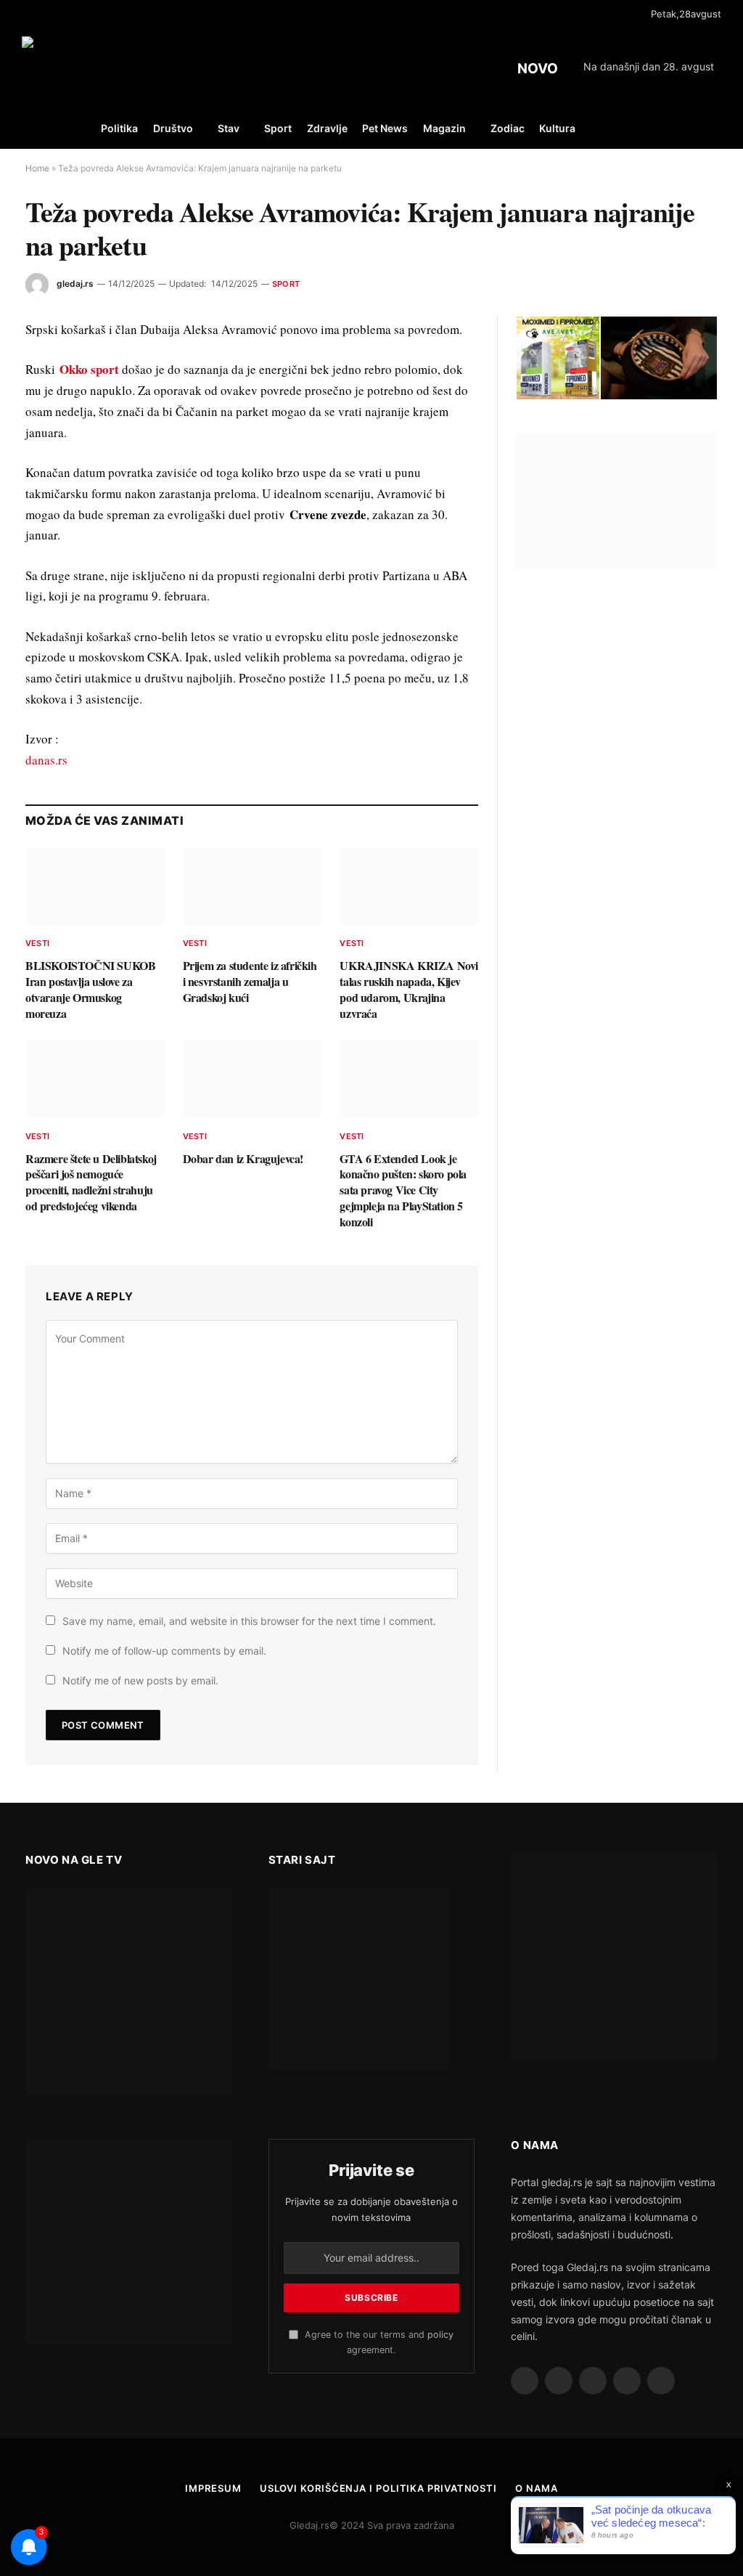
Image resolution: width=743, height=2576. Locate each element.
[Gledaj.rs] (104, 69)
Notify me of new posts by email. (140, 1680)
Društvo (173, 128)
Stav (229, 128)
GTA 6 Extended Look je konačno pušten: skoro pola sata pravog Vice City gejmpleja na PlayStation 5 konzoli (403, 1190)
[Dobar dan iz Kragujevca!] (252, 1079)
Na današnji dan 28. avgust (649, 66)
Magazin (444, 128)
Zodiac (508, 128)
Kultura (557, 128)
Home (37, 168)
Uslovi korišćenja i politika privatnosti (378, 2488)
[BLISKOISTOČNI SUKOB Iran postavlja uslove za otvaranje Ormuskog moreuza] (95, 886)
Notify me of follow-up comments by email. (164, 1651)
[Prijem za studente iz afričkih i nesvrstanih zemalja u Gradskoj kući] (252, 886)
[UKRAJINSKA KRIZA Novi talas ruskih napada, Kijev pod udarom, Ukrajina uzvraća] (409, 886)
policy (440, 2335)
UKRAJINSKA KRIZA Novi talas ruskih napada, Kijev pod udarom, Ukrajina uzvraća (409, 989)
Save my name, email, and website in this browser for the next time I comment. (249, 1621)
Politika (119, 128)
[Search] (720, 129)
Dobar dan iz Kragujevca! (243, 1159)
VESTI (37, 943)
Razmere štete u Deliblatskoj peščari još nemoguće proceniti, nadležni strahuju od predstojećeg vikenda (91, 1182)
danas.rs (46, 760)
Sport (278, 128)
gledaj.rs (75, 284)
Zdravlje (327, 128)
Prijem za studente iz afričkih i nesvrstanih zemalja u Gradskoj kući (250, 981)
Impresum (213, 2488)
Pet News (385, 128)
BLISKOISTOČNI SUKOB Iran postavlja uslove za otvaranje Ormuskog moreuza (90, 989)
